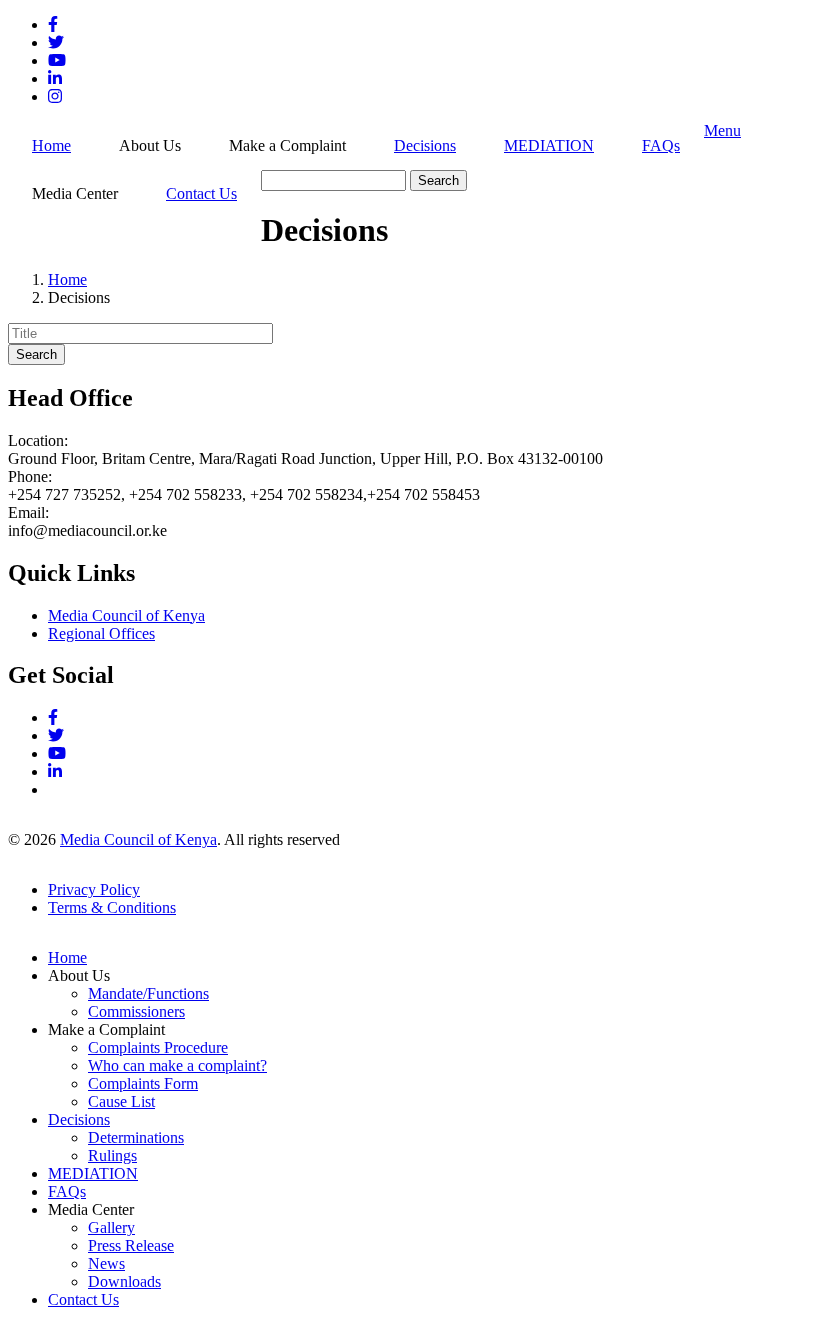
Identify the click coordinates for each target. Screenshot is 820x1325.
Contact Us (201, 193)
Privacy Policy (94, 889)
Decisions (425, 145)
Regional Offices (101, 633)
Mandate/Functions (148, 993)
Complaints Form (143, 1083)
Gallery (111, 1227)
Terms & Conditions (112, 907)
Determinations (136, 1137)
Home (51, 145)
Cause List (121, 1101)
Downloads (124, 1281)
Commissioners (136, 1011)
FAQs (661, 145)
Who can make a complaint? (177, 1065)
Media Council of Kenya (126, 615)
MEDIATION (549, 145)
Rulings (112, 1155)
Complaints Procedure (158, 1047)
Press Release (131, 1245)
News (106, 1263)
